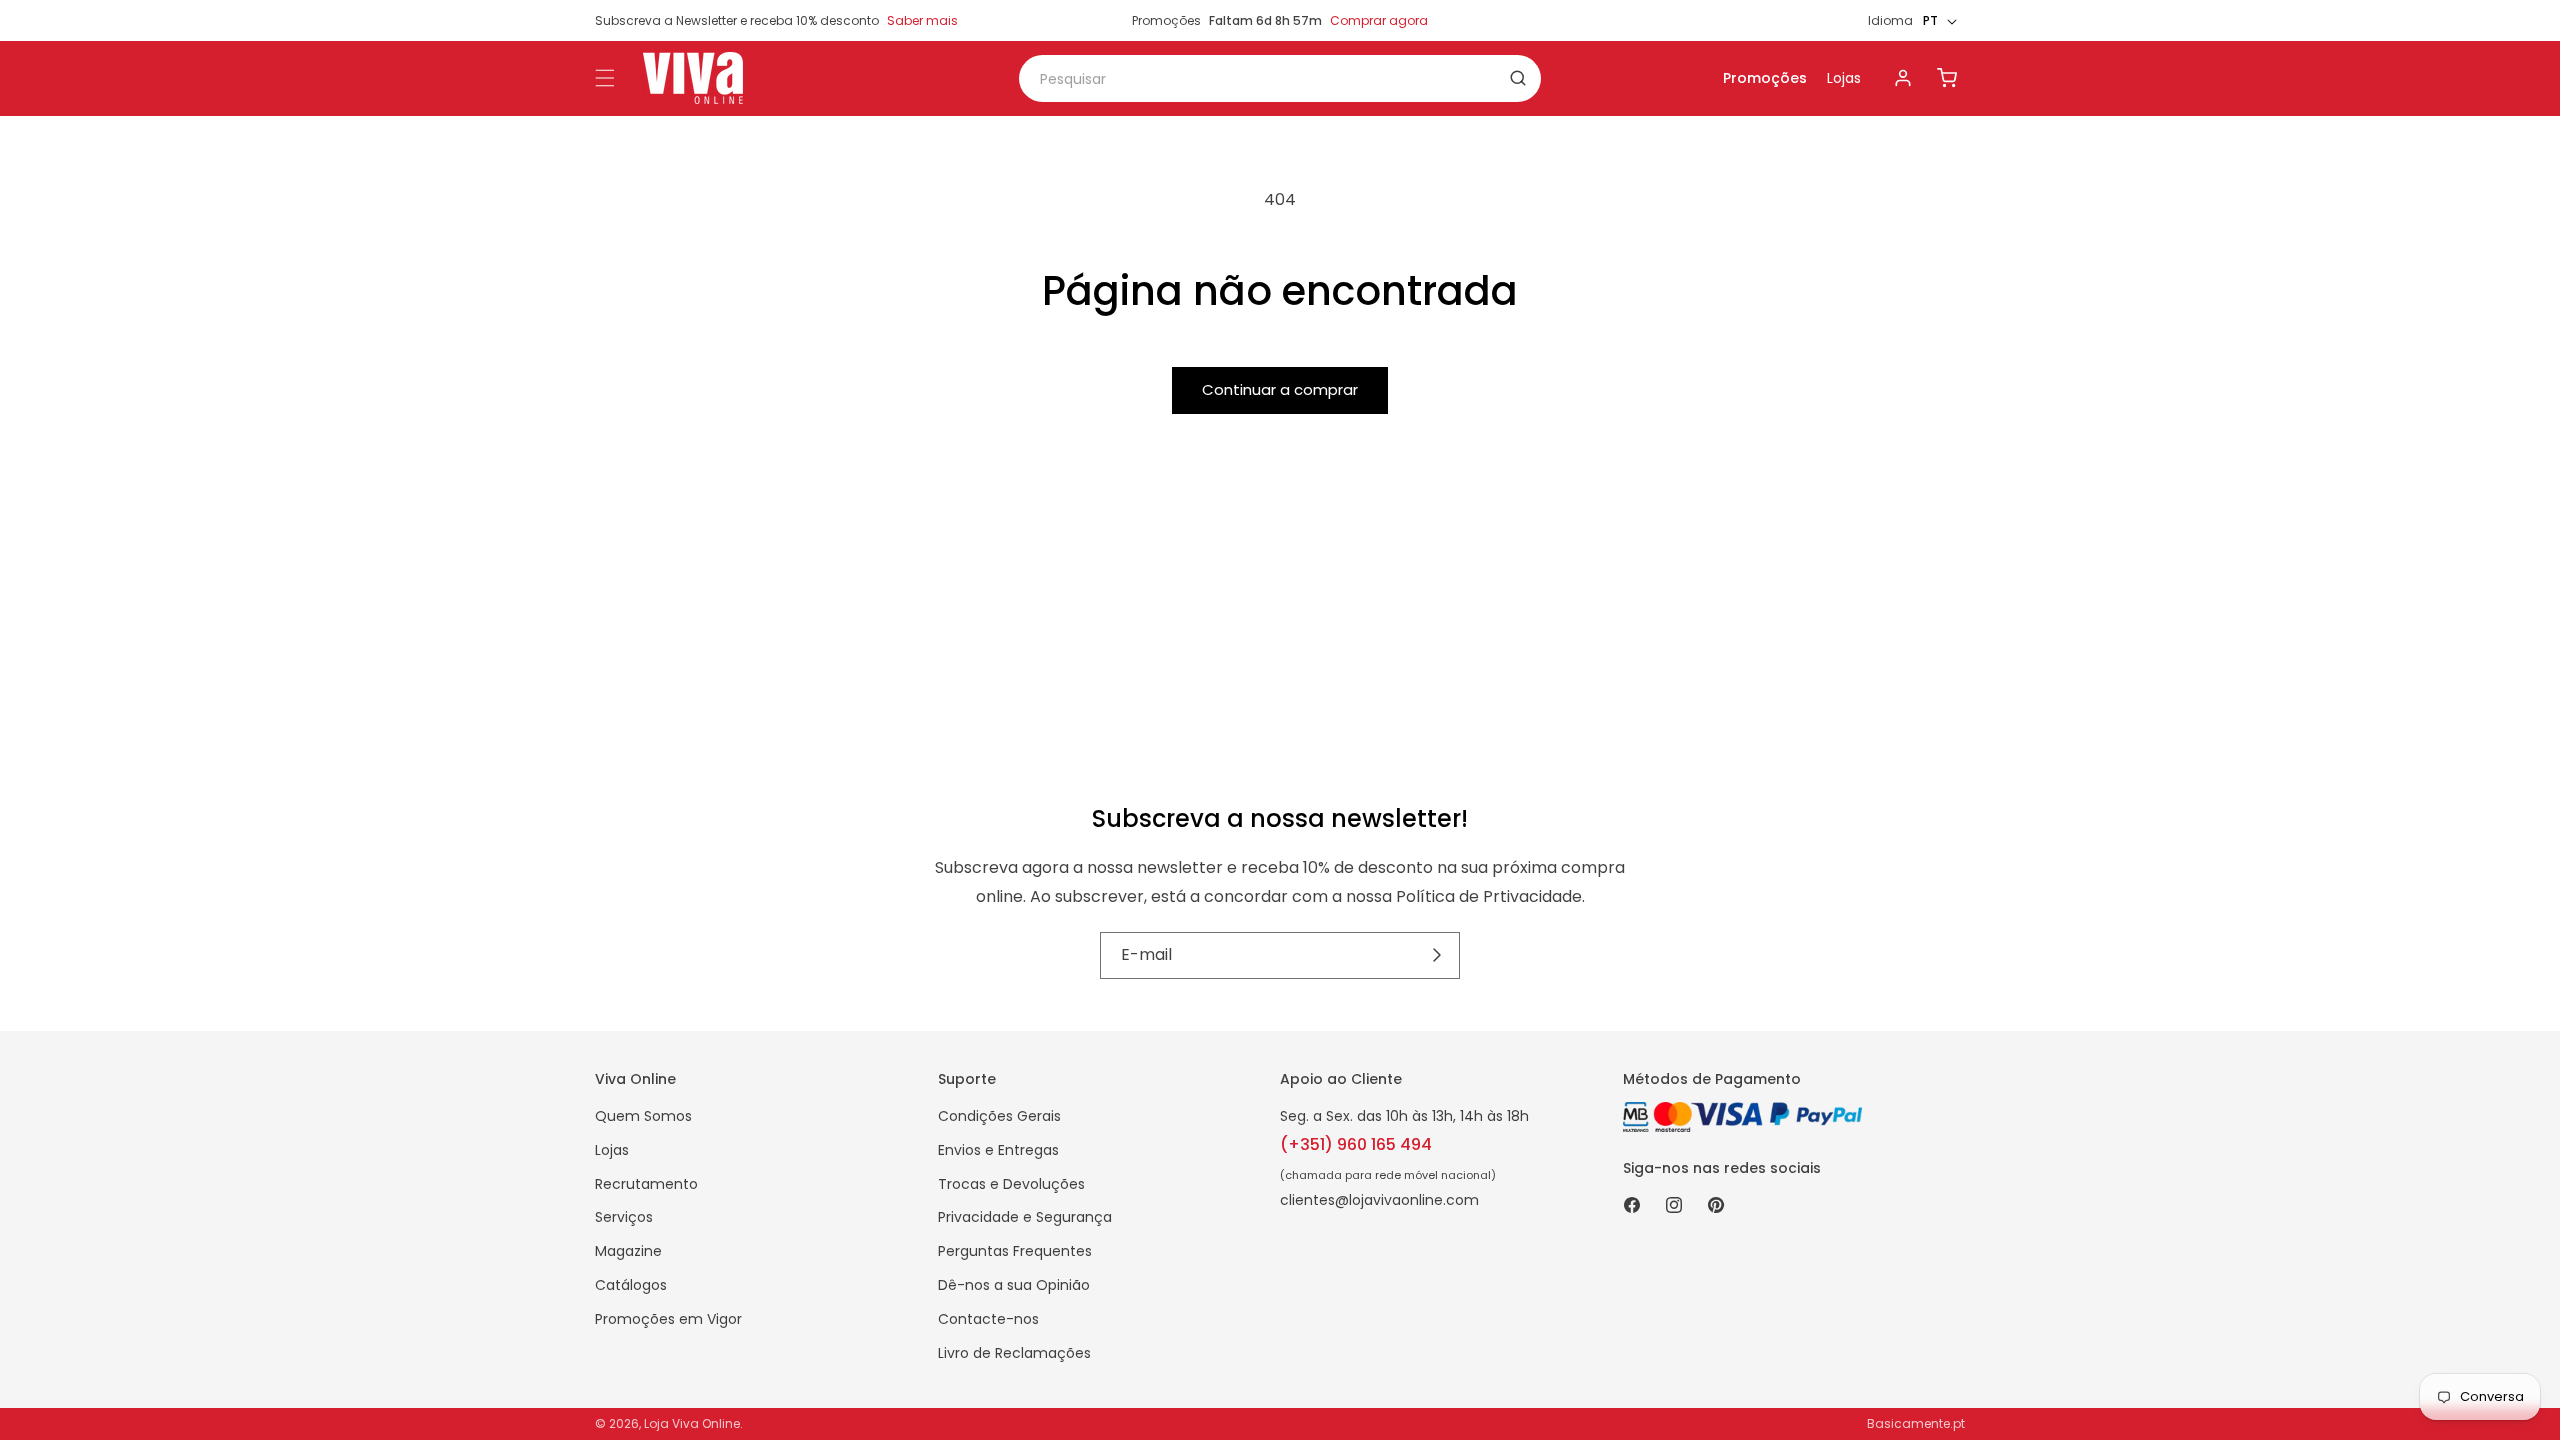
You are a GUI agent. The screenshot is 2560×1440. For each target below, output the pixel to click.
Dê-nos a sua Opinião (1014, 1285)
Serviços (624, 1217)
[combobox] (1280, 78)
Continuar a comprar (1280, 389)
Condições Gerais (999, 1116)
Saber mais (922, 20)
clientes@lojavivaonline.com (1379, 1200)
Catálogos (631, 1285)
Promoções (1765, 78)
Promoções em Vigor (668, 1319)
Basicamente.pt (1916, 1423)
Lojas (1844, 78)
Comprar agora (1379, 20)
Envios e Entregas (998, 1150)
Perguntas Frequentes (1015, 1251)
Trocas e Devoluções (1011, 1184)
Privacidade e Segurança (1025, 1217)
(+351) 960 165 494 (1356, 1144)
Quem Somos (643, 1116)
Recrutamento (646, 1184)
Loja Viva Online (692, 1423)
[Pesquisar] (1518, 78)
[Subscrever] (1437, 955)
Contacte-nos (988, 1319)
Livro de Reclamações (1014, 1353)
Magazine (628, 1251)
